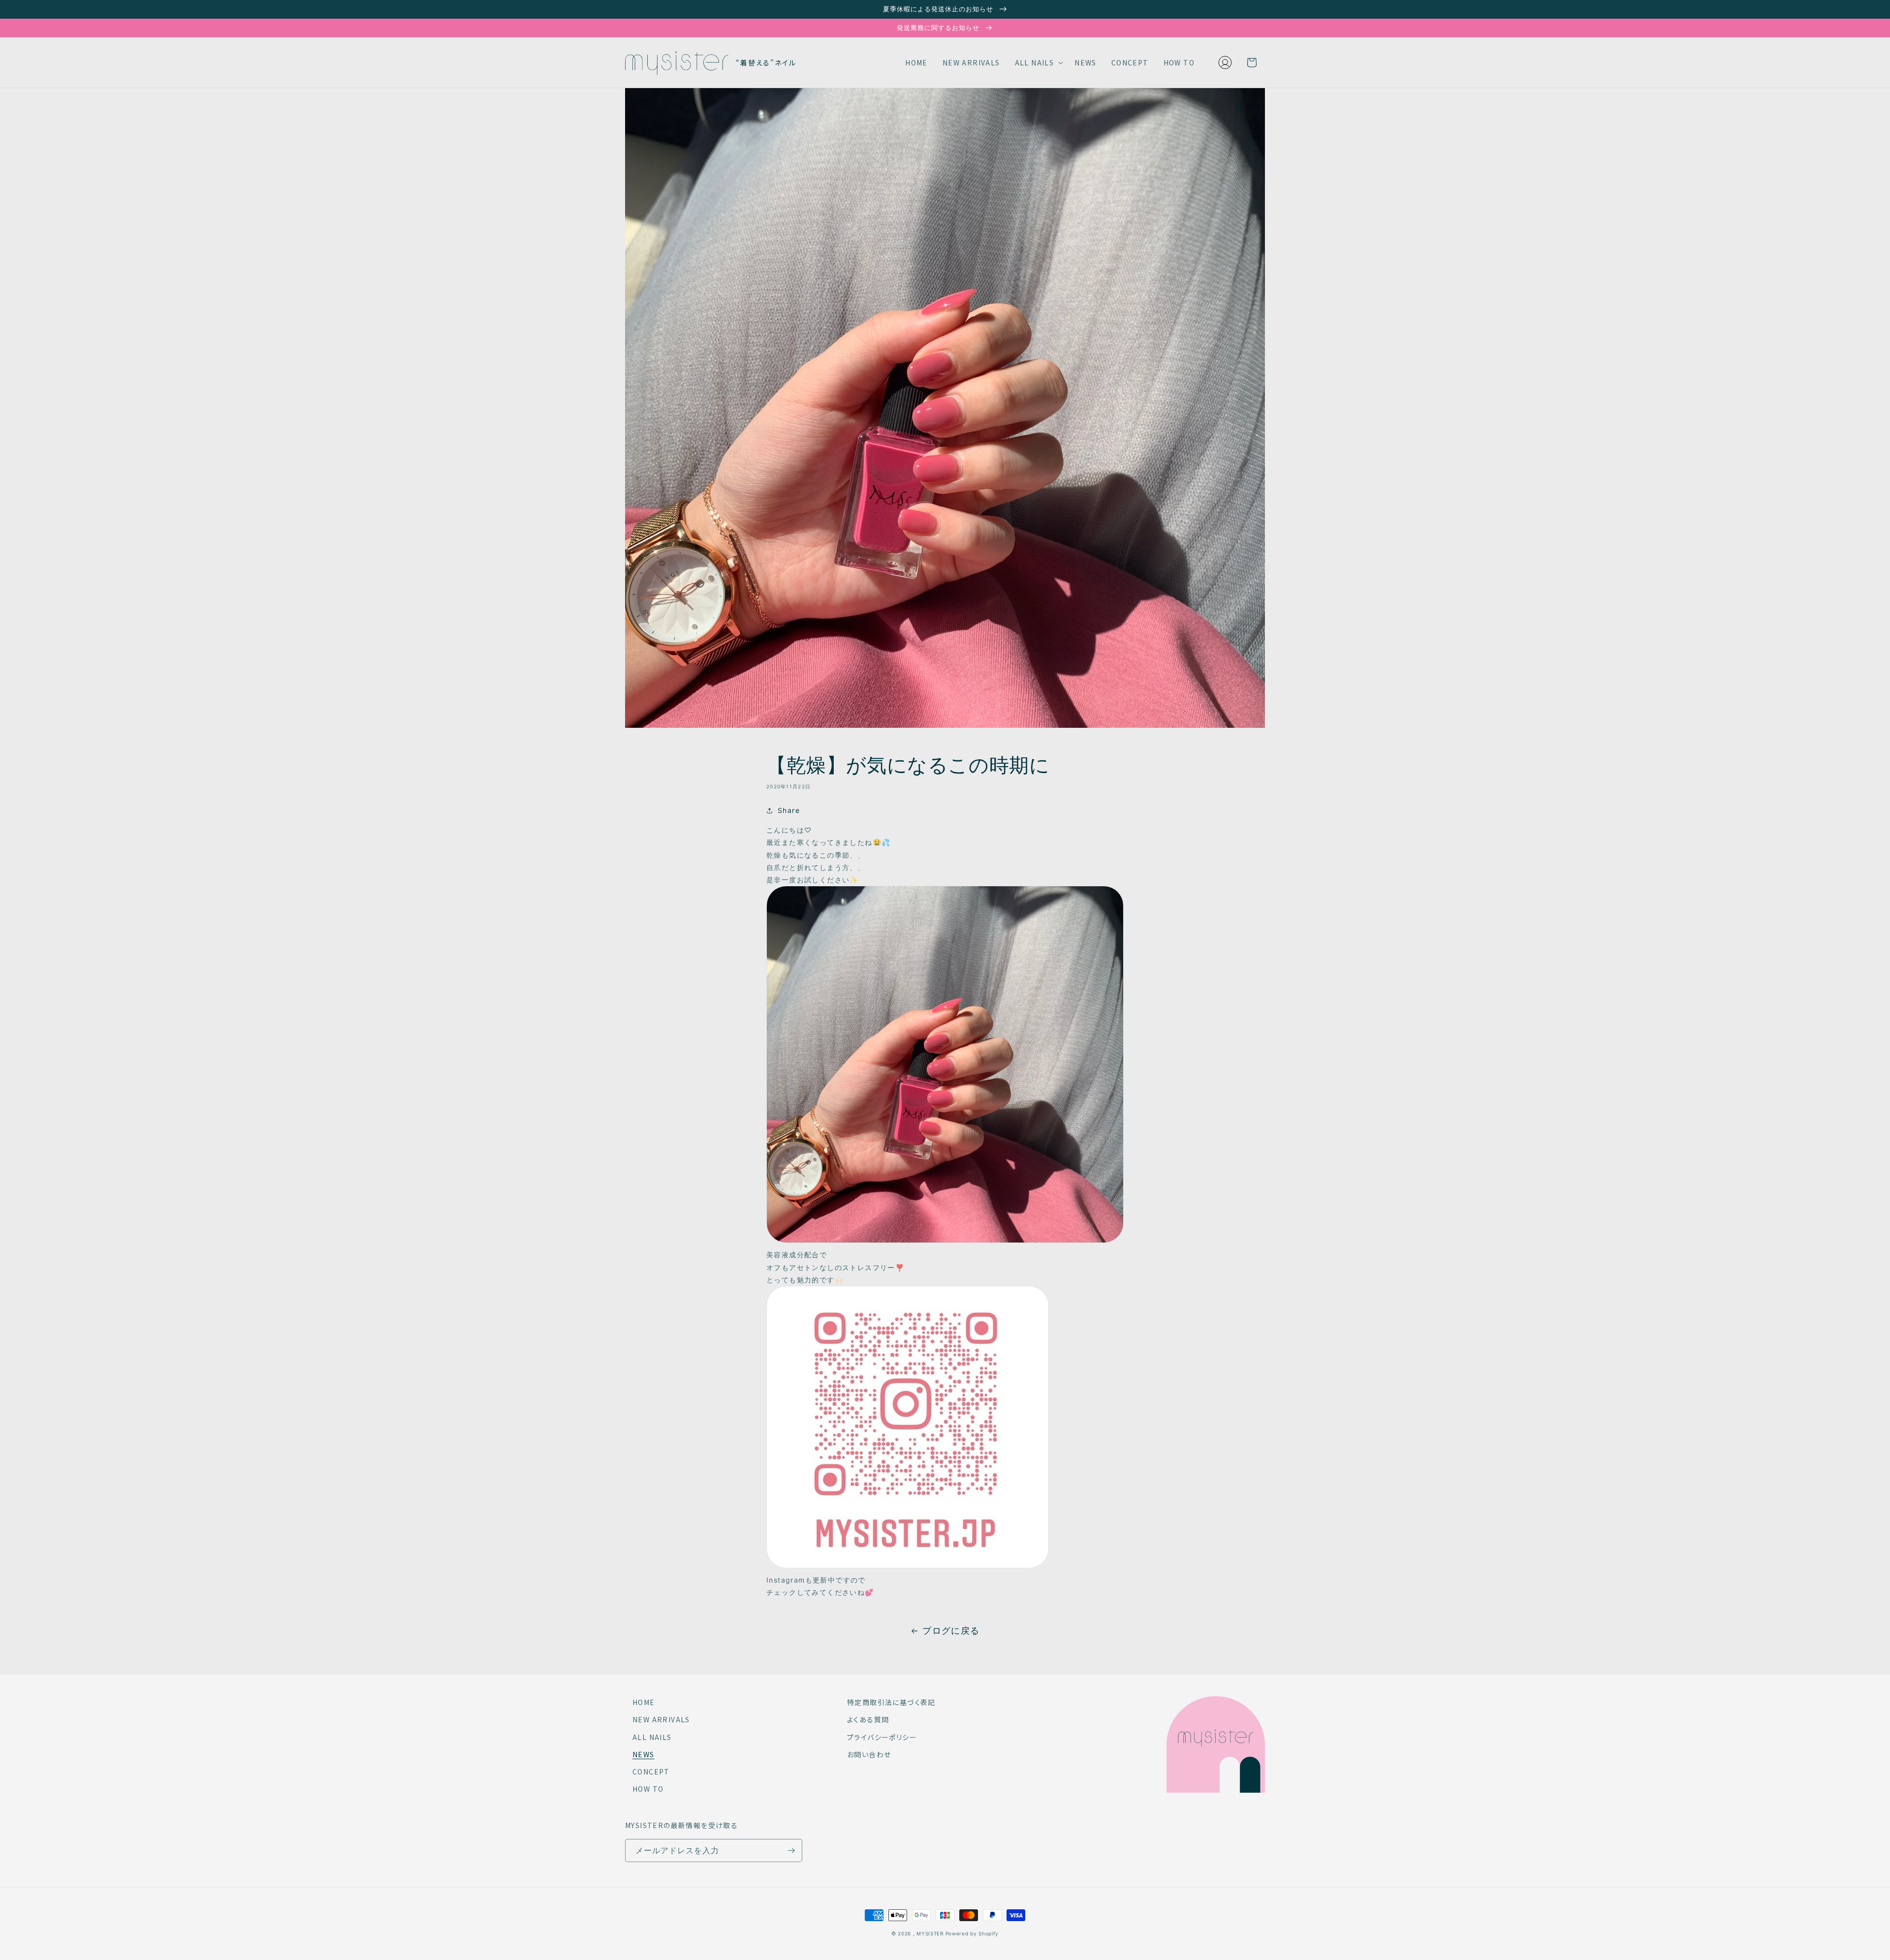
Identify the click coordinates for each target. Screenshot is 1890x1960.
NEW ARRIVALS (661, 1719)
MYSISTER (930, 1933)
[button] (1038, 62)
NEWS (644, 1754)
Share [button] (789, 810)
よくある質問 (868, 1719)
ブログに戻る (951, 1631)
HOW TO (648, 1789)
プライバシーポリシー (882, 1737)
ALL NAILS (652, 1737)
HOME (644, 1702)
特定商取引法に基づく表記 (891, 1702)
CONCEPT (651, 1772)
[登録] (791, 1851)
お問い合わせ (869, 1754)
